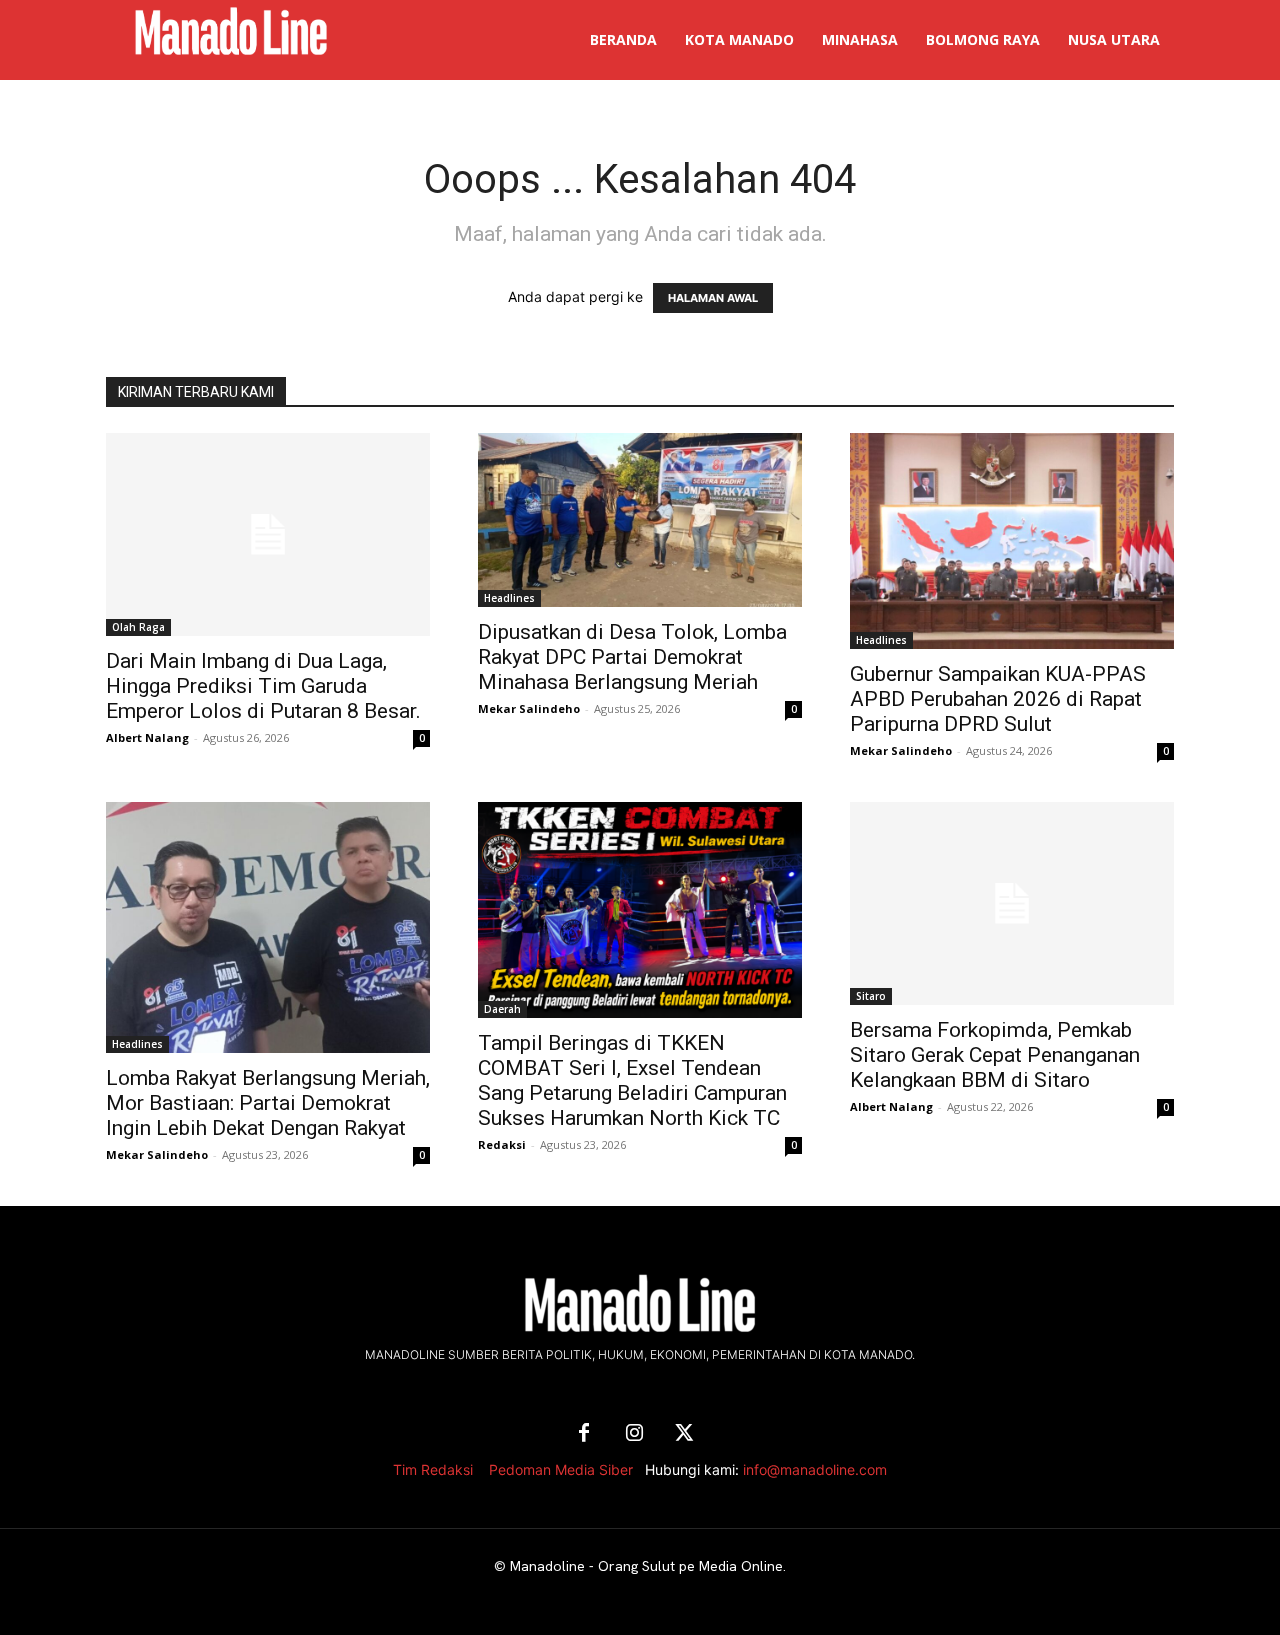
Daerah (502, 1009)
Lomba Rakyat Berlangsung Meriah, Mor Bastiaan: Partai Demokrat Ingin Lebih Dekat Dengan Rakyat (268, 1103)
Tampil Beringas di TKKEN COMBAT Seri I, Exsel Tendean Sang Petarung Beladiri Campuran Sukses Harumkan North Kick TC (632, 1080)
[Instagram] (634, 1434)
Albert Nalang (147, 737)
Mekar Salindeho (529, 708)
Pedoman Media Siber (561, 1469)
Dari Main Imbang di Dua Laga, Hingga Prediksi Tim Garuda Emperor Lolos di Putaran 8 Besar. (263, 686)
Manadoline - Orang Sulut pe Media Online (646, 1566)
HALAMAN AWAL (713, 298)
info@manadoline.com (815, 1469)
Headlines (509, 598)
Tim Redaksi (433, 1469)
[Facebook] (584, 1434)
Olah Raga (138, 627)
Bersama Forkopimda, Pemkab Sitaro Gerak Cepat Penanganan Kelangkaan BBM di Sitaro (995, 1055)
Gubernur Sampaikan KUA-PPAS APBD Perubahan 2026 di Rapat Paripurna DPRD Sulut (998, 699)
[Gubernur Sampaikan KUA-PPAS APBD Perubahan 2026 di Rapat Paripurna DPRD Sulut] (1012, 541)
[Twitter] (684, 1434)
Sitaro (871, 996)
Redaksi (502, 1144)
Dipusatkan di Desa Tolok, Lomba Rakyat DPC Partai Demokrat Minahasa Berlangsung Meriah (632, 657)
